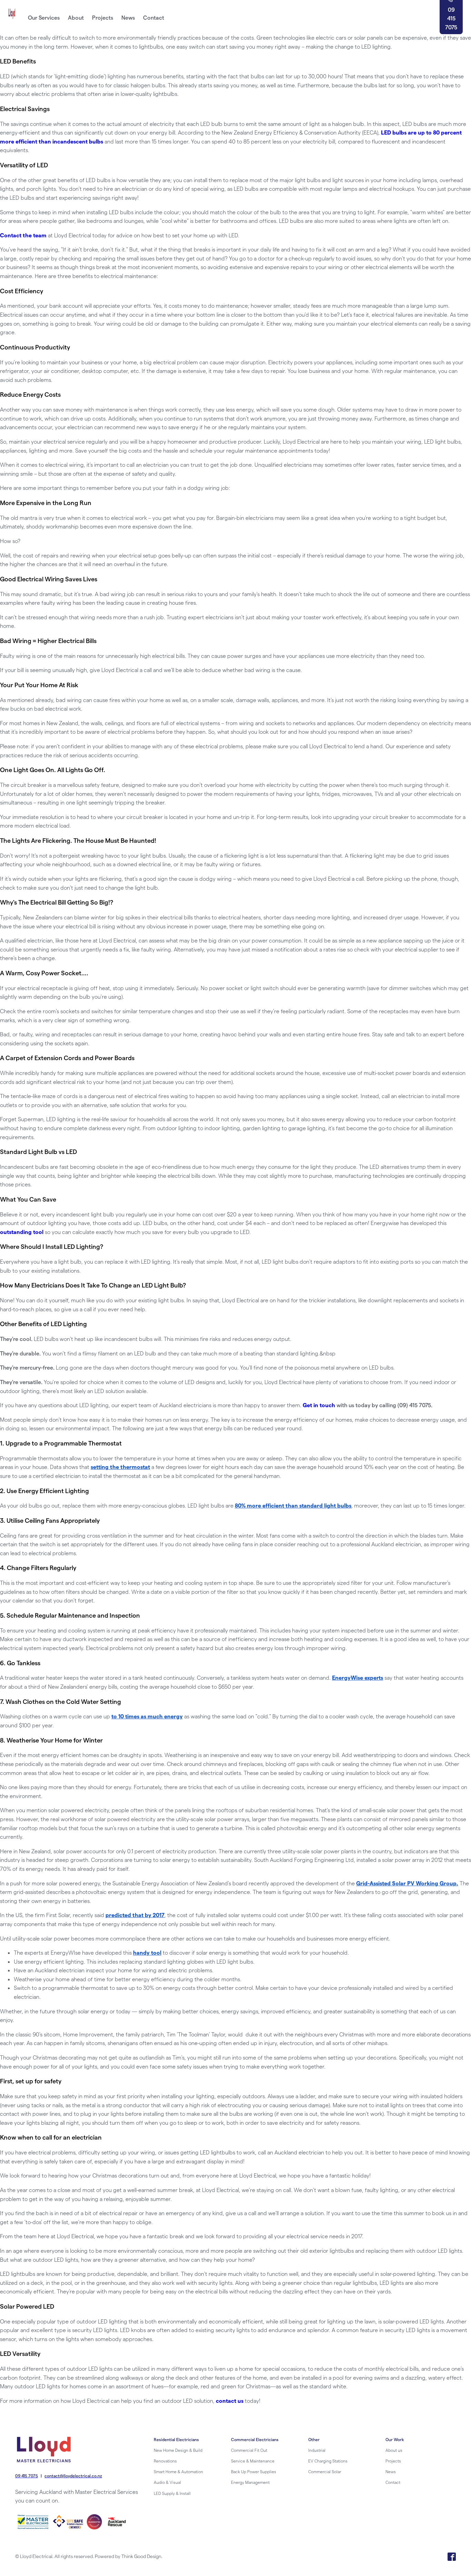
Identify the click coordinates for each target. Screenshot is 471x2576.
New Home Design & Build (178, 2450)
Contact (393, 2482)
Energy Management (250, 2482)
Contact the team (23, 235)
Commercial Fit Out (249, 2450)
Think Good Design (141, 2556)
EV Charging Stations (328, 2461)
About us (394, 2450)
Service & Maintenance (253, 2461)
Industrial (317, 2450)
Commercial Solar (325, 2471)
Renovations (165, 2461)
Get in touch (319, 1405)
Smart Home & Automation (178, 2471)
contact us (230, 2401)
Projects (393, 2461)
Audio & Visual (167, 2482)
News (391, 2471)
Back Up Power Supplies (254, 2471)
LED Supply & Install (172, 2493)
